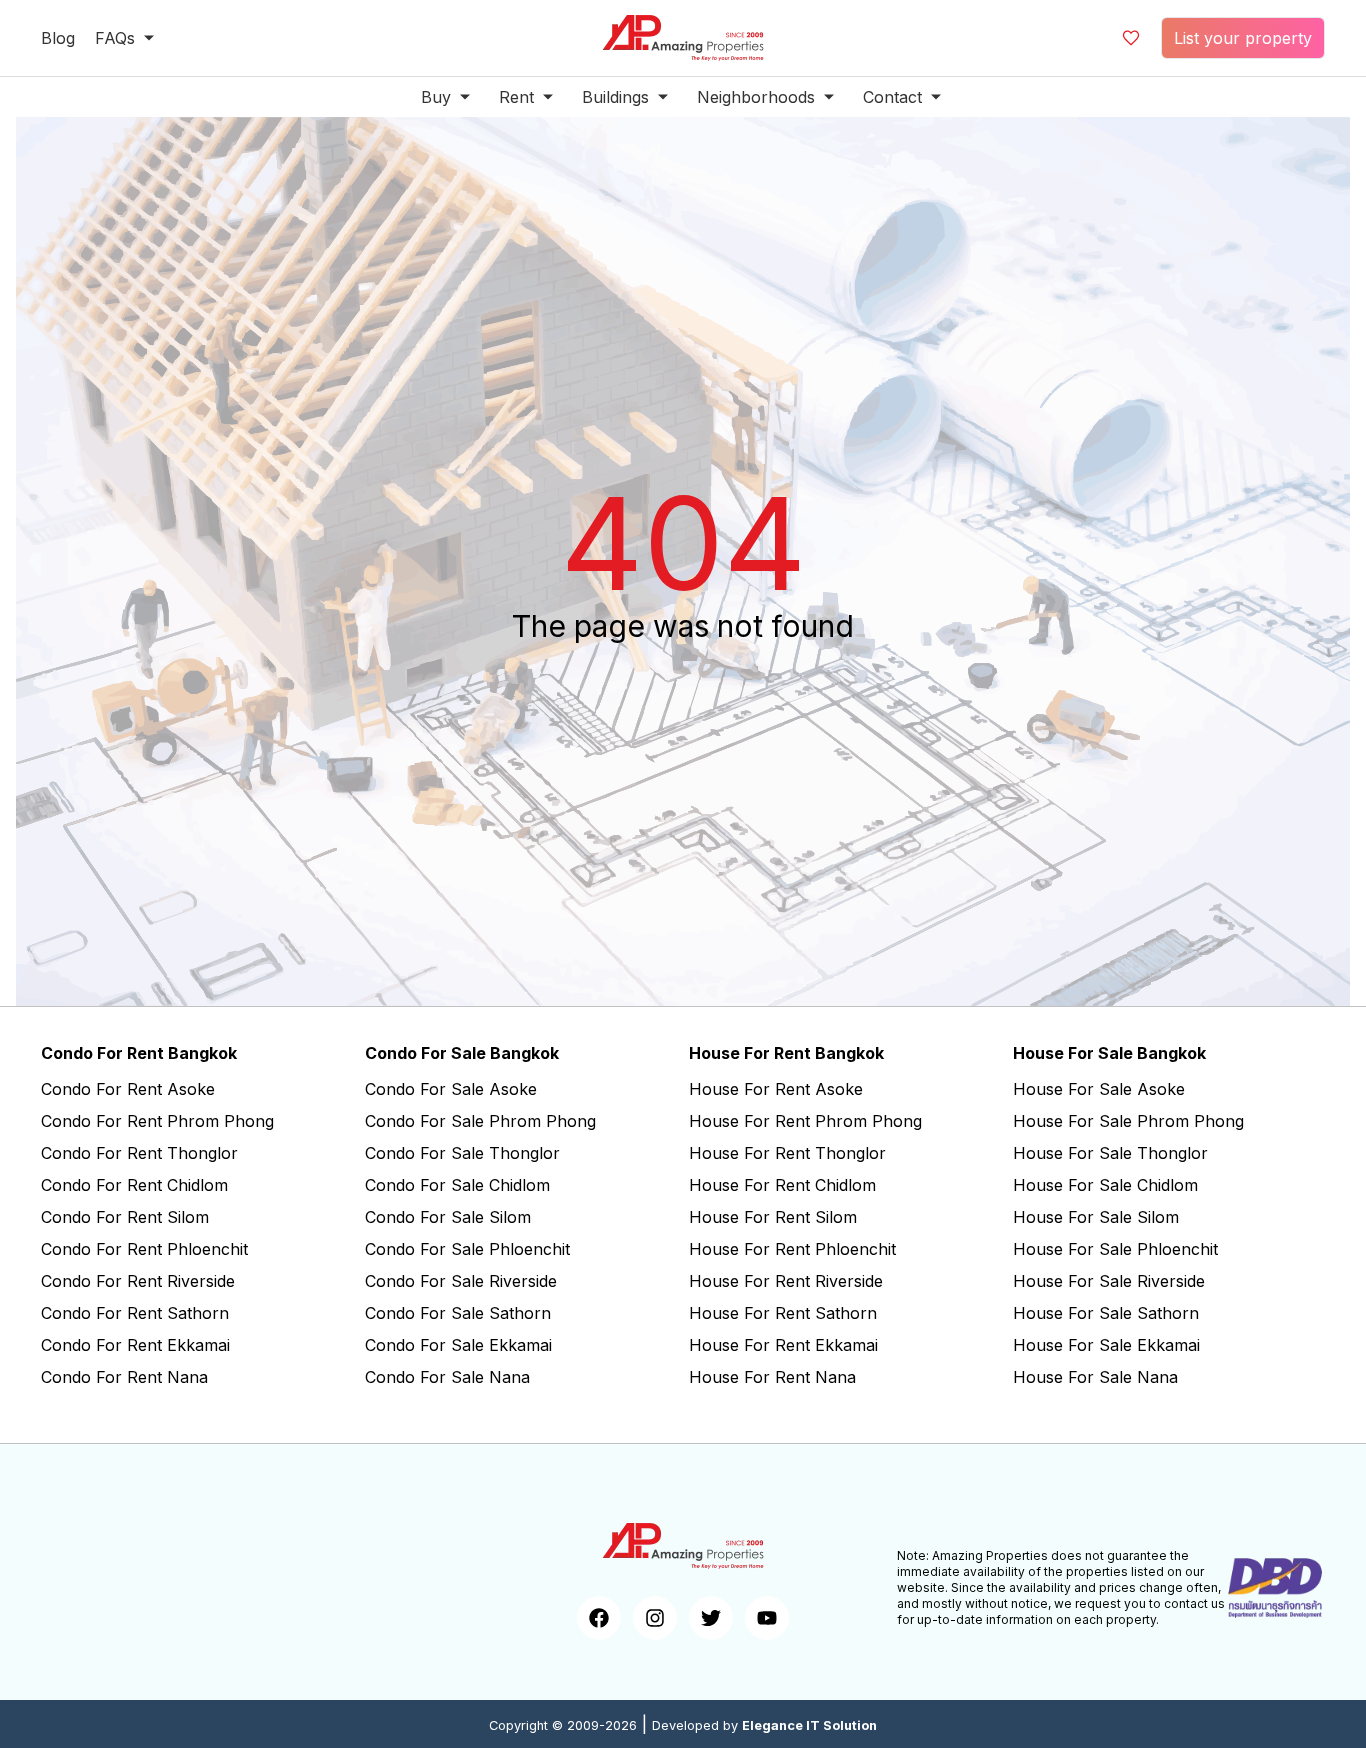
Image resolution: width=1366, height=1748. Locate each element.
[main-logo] (683, 38)
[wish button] (1131, 38)
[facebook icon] (599, 1618)
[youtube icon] (767, 1618)
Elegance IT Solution (809, 1725)
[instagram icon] (655, 1618)
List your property (1243, 38)
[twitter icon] (711, 1618)
